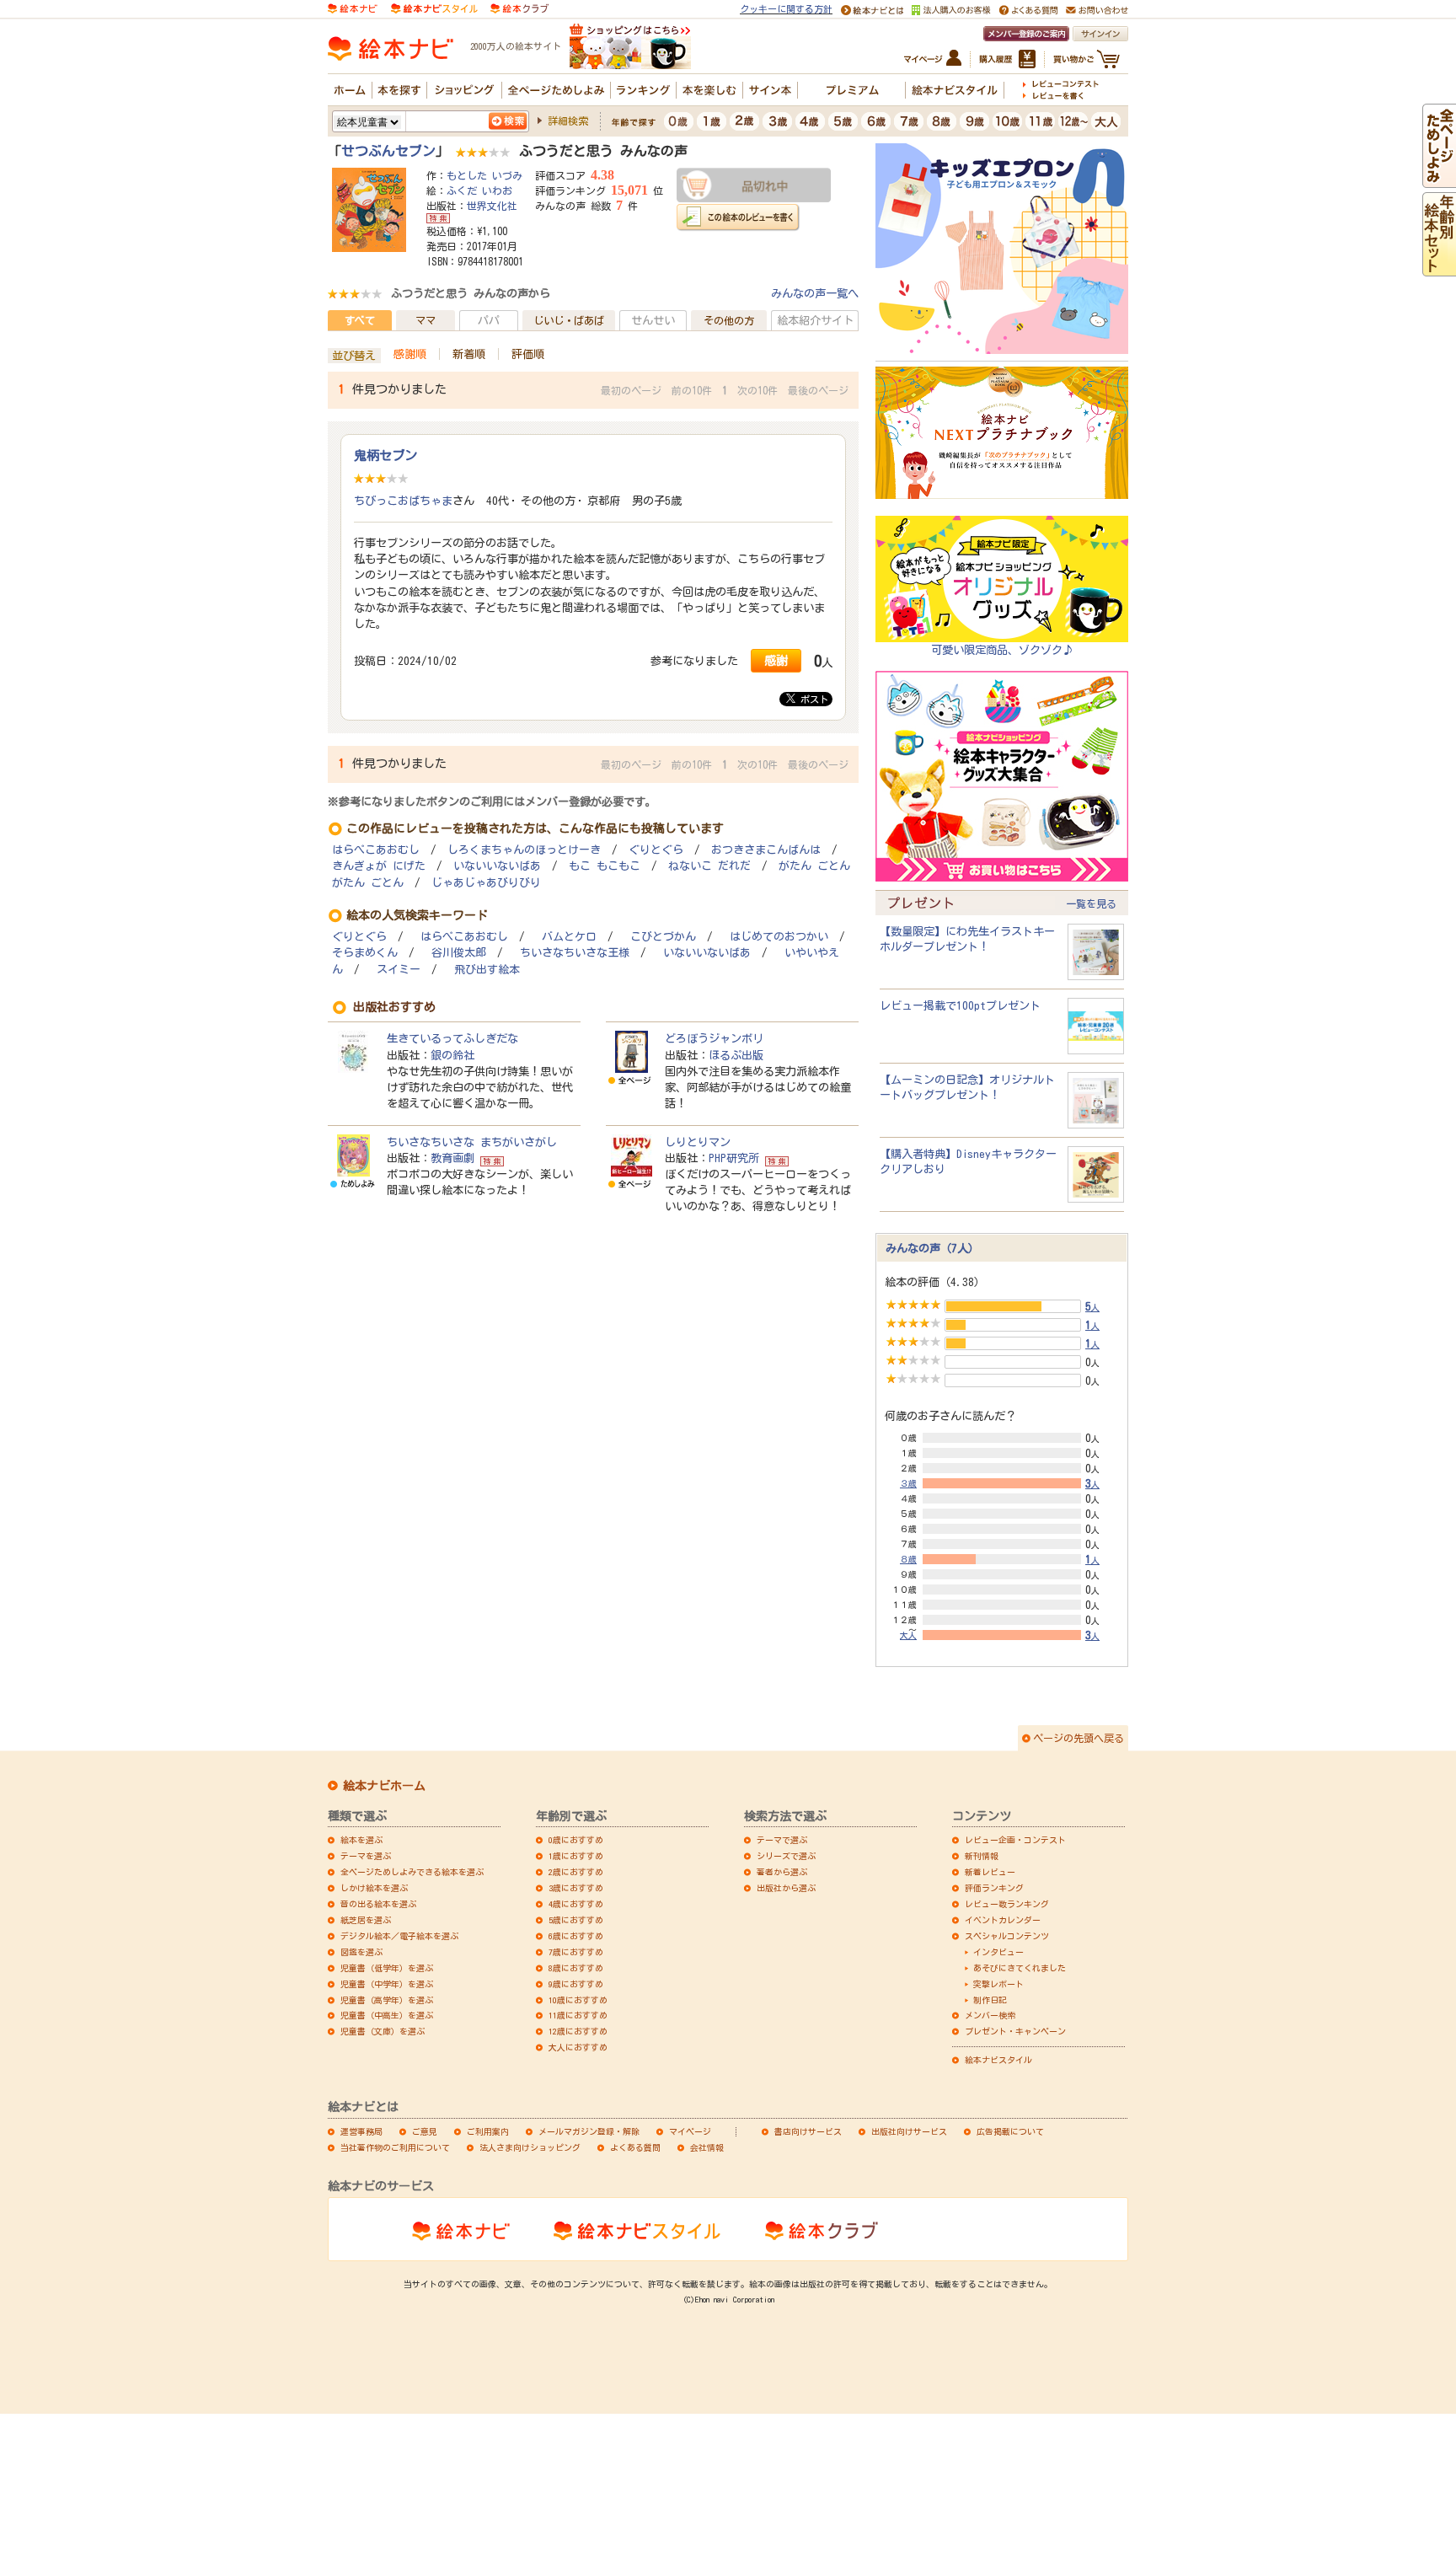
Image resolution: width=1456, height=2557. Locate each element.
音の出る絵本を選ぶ (378, 1904)
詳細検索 (568, 121)
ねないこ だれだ (709, 866)
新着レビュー (990, 1872)
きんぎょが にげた (379, 866)
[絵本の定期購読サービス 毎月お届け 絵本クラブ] (519, 8)
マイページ (690, 2131)
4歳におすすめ (576, 1904)
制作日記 (990, 2000)
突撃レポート (998, 1984)
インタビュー (998, 1952)
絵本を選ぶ (361, 1840)
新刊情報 (982, 1856)
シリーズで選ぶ (786, 1856)
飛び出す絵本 (487, 970)
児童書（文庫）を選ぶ (383, 2031)
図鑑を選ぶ (361, 1952)
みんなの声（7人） (932, 1248)
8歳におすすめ (576, 1968)
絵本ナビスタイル (998, 2060)
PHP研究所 (734, 1158)
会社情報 (707, 2147)
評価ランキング (994, 1888)
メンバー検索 (990, 2015)
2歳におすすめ (576, 1872)
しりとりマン (698, 1142)
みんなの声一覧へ (815, 293)
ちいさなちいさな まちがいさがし (472, 1142)
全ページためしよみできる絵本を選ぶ (412, 1872)
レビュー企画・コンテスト (1015, 1840)
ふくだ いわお (479, 190)
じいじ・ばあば (569, 320)
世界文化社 (492, 206)
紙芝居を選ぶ (366, 1920)
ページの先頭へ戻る (1079, 1738)
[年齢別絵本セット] (1439, 268)
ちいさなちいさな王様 (575, 953)
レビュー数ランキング (1007, 1904)
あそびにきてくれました (1020, 1968)
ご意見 (425, 2131)
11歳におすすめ (578, 2015)
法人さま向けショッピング (530, 2147)
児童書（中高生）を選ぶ (387, 2015)
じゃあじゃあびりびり (486, 883)
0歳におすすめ (576, 1840)
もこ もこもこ (605, 866)
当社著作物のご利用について (395, 2147)
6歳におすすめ (576, 1936)
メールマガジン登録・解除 (589, 2131)
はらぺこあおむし (376, 850)
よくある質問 (635, 2147)
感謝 (776, 660)
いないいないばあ (497, 866)
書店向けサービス (808, 2131)
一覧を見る (1091, 903)
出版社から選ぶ (786, 1888)
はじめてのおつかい (779, 937)
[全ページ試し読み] (1439, 180)
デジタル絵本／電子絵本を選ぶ (399, 1936)
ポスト (812, 699)
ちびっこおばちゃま (403, 501)
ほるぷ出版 (736, 1055)
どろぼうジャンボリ (714, 1038)
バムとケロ (569, 937)
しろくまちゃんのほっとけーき (524, 850)
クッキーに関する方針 (786, 9)
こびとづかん (663, 937)
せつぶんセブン (388, 151)
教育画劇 (452, 1158)
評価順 (528, 354)
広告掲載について (1010, 2131)
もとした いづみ (484, 175)
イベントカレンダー (1003, 1920)
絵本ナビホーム (384, 1786)
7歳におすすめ (576, 1952)
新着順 (469, 354)
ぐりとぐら (656, 850)
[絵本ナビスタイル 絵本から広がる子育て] (434, 8)
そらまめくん (365, 953)
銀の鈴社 (452, 1055)
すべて (360, 320)
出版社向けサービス (909, 2131)
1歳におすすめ (576, 1856)
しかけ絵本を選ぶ (374, 1888)
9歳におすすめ (576, 1984)
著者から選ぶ (782, 1872)
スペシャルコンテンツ (1007, 1936)
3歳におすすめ (576, 1888)
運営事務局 (361, 2131)
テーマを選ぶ (366, 1856)
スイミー (399, 970)
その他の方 (729, 320)
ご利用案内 (488, 2131)
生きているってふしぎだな (452, 1038)
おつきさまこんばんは (766, 850)
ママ (426, 320)
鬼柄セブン (385, 455)
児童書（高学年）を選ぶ (387, 2000)
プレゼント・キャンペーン (1015, 2031)
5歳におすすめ (576, 1920)
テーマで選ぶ (782, 1840)
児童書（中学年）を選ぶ (387, 1984)
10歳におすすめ (578, 2000)
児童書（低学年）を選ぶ (387, 1968)
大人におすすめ (578, 2047)
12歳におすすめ (578, 2031)
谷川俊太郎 (459, 953)
